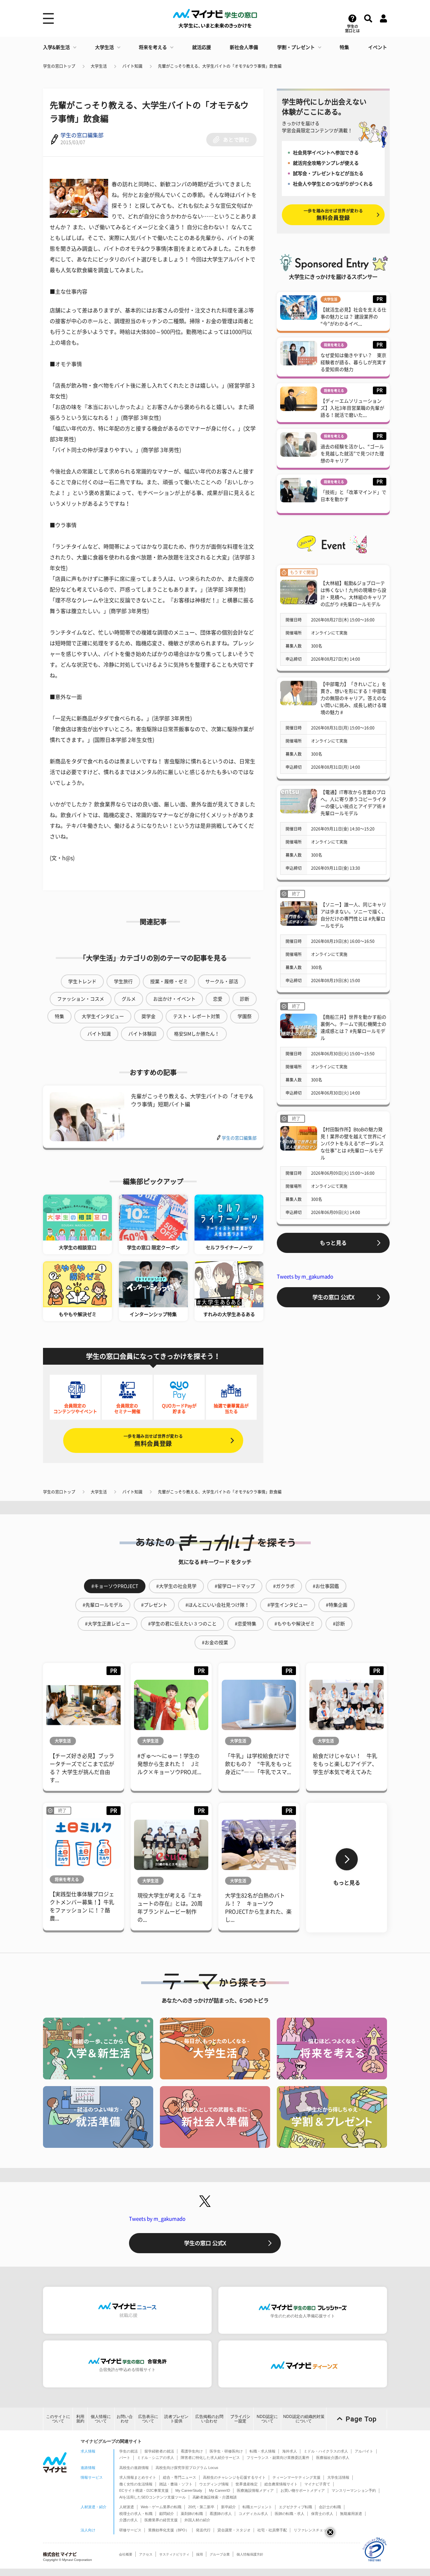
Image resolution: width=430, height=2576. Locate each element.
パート (125, 2458)
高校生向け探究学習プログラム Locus (187, 2468)
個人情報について (101, 2419)
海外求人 (290, 2451)
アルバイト (364, 2451)
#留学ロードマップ (235, 1586)
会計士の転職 (330, 2507)
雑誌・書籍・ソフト (176, 2484)
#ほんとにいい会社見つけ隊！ (217, 1605)
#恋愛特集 (246, 1624)
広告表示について (148, 2419)
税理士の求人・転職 (136, 2514)
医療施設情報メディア (255, 2490)
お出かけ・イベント (174, 999)
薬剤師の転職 (192, 2514)
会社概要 (126, 2554)
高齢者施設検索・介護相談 (215, 2497)
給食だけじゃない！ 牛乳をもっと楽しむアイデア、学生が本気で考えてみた (345, 1764)
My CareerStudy (189, 2490)
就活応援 (202, 47)
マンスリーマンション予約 (354, 2490)
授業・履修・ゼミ (169, 981)
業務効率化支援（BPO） (169, 2530)
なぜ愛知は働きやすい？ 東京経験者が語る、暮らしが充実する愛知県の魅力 (353, 362)
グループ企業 (220, 2554)
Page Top (361, 2419)
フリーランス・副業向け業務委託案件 (278, 2458)
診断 (245, 999)
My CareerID (220, 2490)
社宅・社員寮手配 (272, 2530)
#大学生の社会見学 (176, 1586)
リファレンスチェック (312, 2530)
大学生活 (104, 47)
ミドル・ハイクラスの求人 (326, 2451)
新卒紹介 (228, 2507)
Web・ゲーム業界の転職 (161, 2507)
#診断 (339, 1624)
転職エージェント (257, 2507)
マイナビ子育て (317, 2484)
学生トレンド (82, 981)
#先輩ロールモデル (103, 1605)
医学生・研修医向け (226, 2451)
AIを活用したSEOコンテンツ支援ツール (153, 2497)
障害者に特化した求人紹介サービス (210, 2458)
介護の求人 (128, 2520)
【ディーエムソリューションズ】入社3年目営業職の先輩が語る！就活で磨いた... (352, 408)
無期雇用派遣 (351, 2514)
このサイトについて (58, 2419)
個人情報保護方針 (250, 2554)
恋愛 (218, 999)
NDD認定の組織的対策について (304, 2419)
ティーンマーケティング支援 (296, 2477)
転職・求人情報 (263, 2451)
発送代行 (203, 2530)
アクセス (146, 2554)
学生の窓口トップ (59, 66)
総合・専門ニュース (180, 2477)
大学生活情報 (338, 2477)
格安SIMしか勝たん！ (197, 1034)
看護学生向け (192, 2451)
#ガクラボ (284, 1586)
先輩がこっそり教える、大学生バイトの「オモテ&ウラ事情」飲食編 (220, 66)
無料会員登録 (153, 1440)
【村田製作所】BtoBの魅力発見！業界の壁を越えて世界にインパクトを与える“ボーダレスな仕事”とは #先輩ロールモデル (353, 1144)
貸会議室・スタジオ (234, 2530)
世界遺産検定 (247, 2484)
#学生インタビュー (288, 1605)
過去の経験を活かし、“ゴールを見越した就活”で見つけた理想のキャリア (352, 454)
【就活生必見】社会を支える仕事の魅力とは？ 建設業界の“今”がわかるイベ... (353, 317)
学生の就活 (128, 2451)
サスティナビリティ (174, 2554)
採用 (200, 2554)
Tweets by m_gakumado (305, 1277)
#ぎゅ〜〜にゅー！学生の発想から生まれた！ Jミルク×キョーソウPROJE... (169, 1764)
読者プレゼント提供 (176, 2419)
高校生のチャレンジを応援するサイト (234, 2477)
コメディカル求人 (253, 2514)
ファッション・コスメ (81, 999)
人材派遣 (127, 2507)
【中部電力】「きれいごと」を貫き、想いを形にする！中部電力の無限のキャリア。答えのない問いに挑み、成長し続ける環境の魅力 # (353, 698)
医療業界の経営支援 (161, 2520)
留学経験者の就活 (159, 2451)
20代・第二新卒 (201, 2507)
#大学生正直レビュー (107, 1624)
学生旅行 (123, 981)
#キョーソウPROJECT (115, 1586)
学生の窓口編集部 (82, 135)
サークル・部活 (222, 981)
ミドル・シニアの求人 (156, 2458)
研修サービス (130, 2530)
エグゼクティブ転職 (295, 2507)
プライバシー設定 (240, 2419)
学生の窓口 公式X (333, 1297)
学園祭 (245, 1016)
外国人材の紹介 (197, 2520)
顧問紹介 (167, 2514)
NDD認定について (267, 2419)
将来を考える (153, 47)
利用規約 (80, 2419)
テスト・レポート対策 (197, 1016)
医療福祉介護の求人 (333, 2458)
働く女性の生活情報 (136, 2484)
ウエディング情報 (214, 2484)
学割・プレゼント (296, 47)
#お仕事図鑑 (326, 1586)
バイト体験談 (142, 1034)
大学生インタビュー (103, 1016)
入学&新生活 (56, 47)
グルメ (129, 999)
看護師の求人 (221, 2514)
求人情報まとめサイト (138, 2477)
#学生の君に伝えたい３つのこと (182, 1624)
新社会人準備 (244, 47)
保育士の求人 (322, 2514)
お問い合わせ (125, 2419)
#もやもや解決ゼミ (295, 1624)
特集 (344, 47)
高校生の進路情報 (134, 2468)
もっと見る (333, 1243)
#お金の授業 (215, 1643)
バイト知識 (132, 66)
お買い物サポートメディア (303, 2490)
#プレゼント (154, 1605)
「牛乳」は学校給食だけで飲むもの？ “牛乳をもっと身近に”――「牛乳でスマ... (259, 1764)
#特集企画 (337, 1605)
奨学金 (148, 1016)
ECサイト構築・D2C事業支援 (144, 2490)
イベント (378, 47)
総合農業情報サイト (281, 2484)
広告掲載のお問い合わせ (209, 2419)
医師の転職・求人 (290, 2514)
